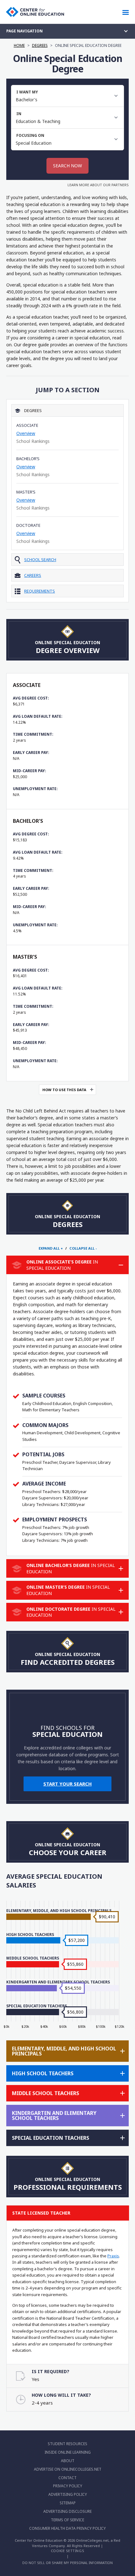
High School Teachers (30, 1935)
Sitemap (68, 2503)
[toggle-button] (121, 1265)
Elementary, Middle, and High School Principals (59, 1911)
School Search (40, 560)
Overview (26, 433)
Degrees (40, 45)
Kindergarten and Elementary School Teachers (58, 1982)
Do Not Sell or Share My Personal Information (67, 2563)
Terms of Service (67, 2520)
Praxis (113, 2256)
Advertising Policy (68, 2494)
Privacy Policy (68, 2486)
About (68, 2461)
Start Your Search (67, 1784)
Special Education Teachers (37, 2006)
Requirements (40, 591)
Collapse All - (83, 1248)
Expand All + (51, 1248)
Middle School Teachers (33, 1958)
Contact (67, 2478)
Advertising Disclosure (67, 2511)
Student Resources (67, 2444)
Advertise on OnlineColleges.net (68, 2469)
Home (19, 45)
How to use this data (64, 1090)
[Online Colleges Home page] (35, 12)
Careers (33, 575)
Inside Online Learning (68, 2452)
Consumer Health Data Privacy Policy (67, 2528)
